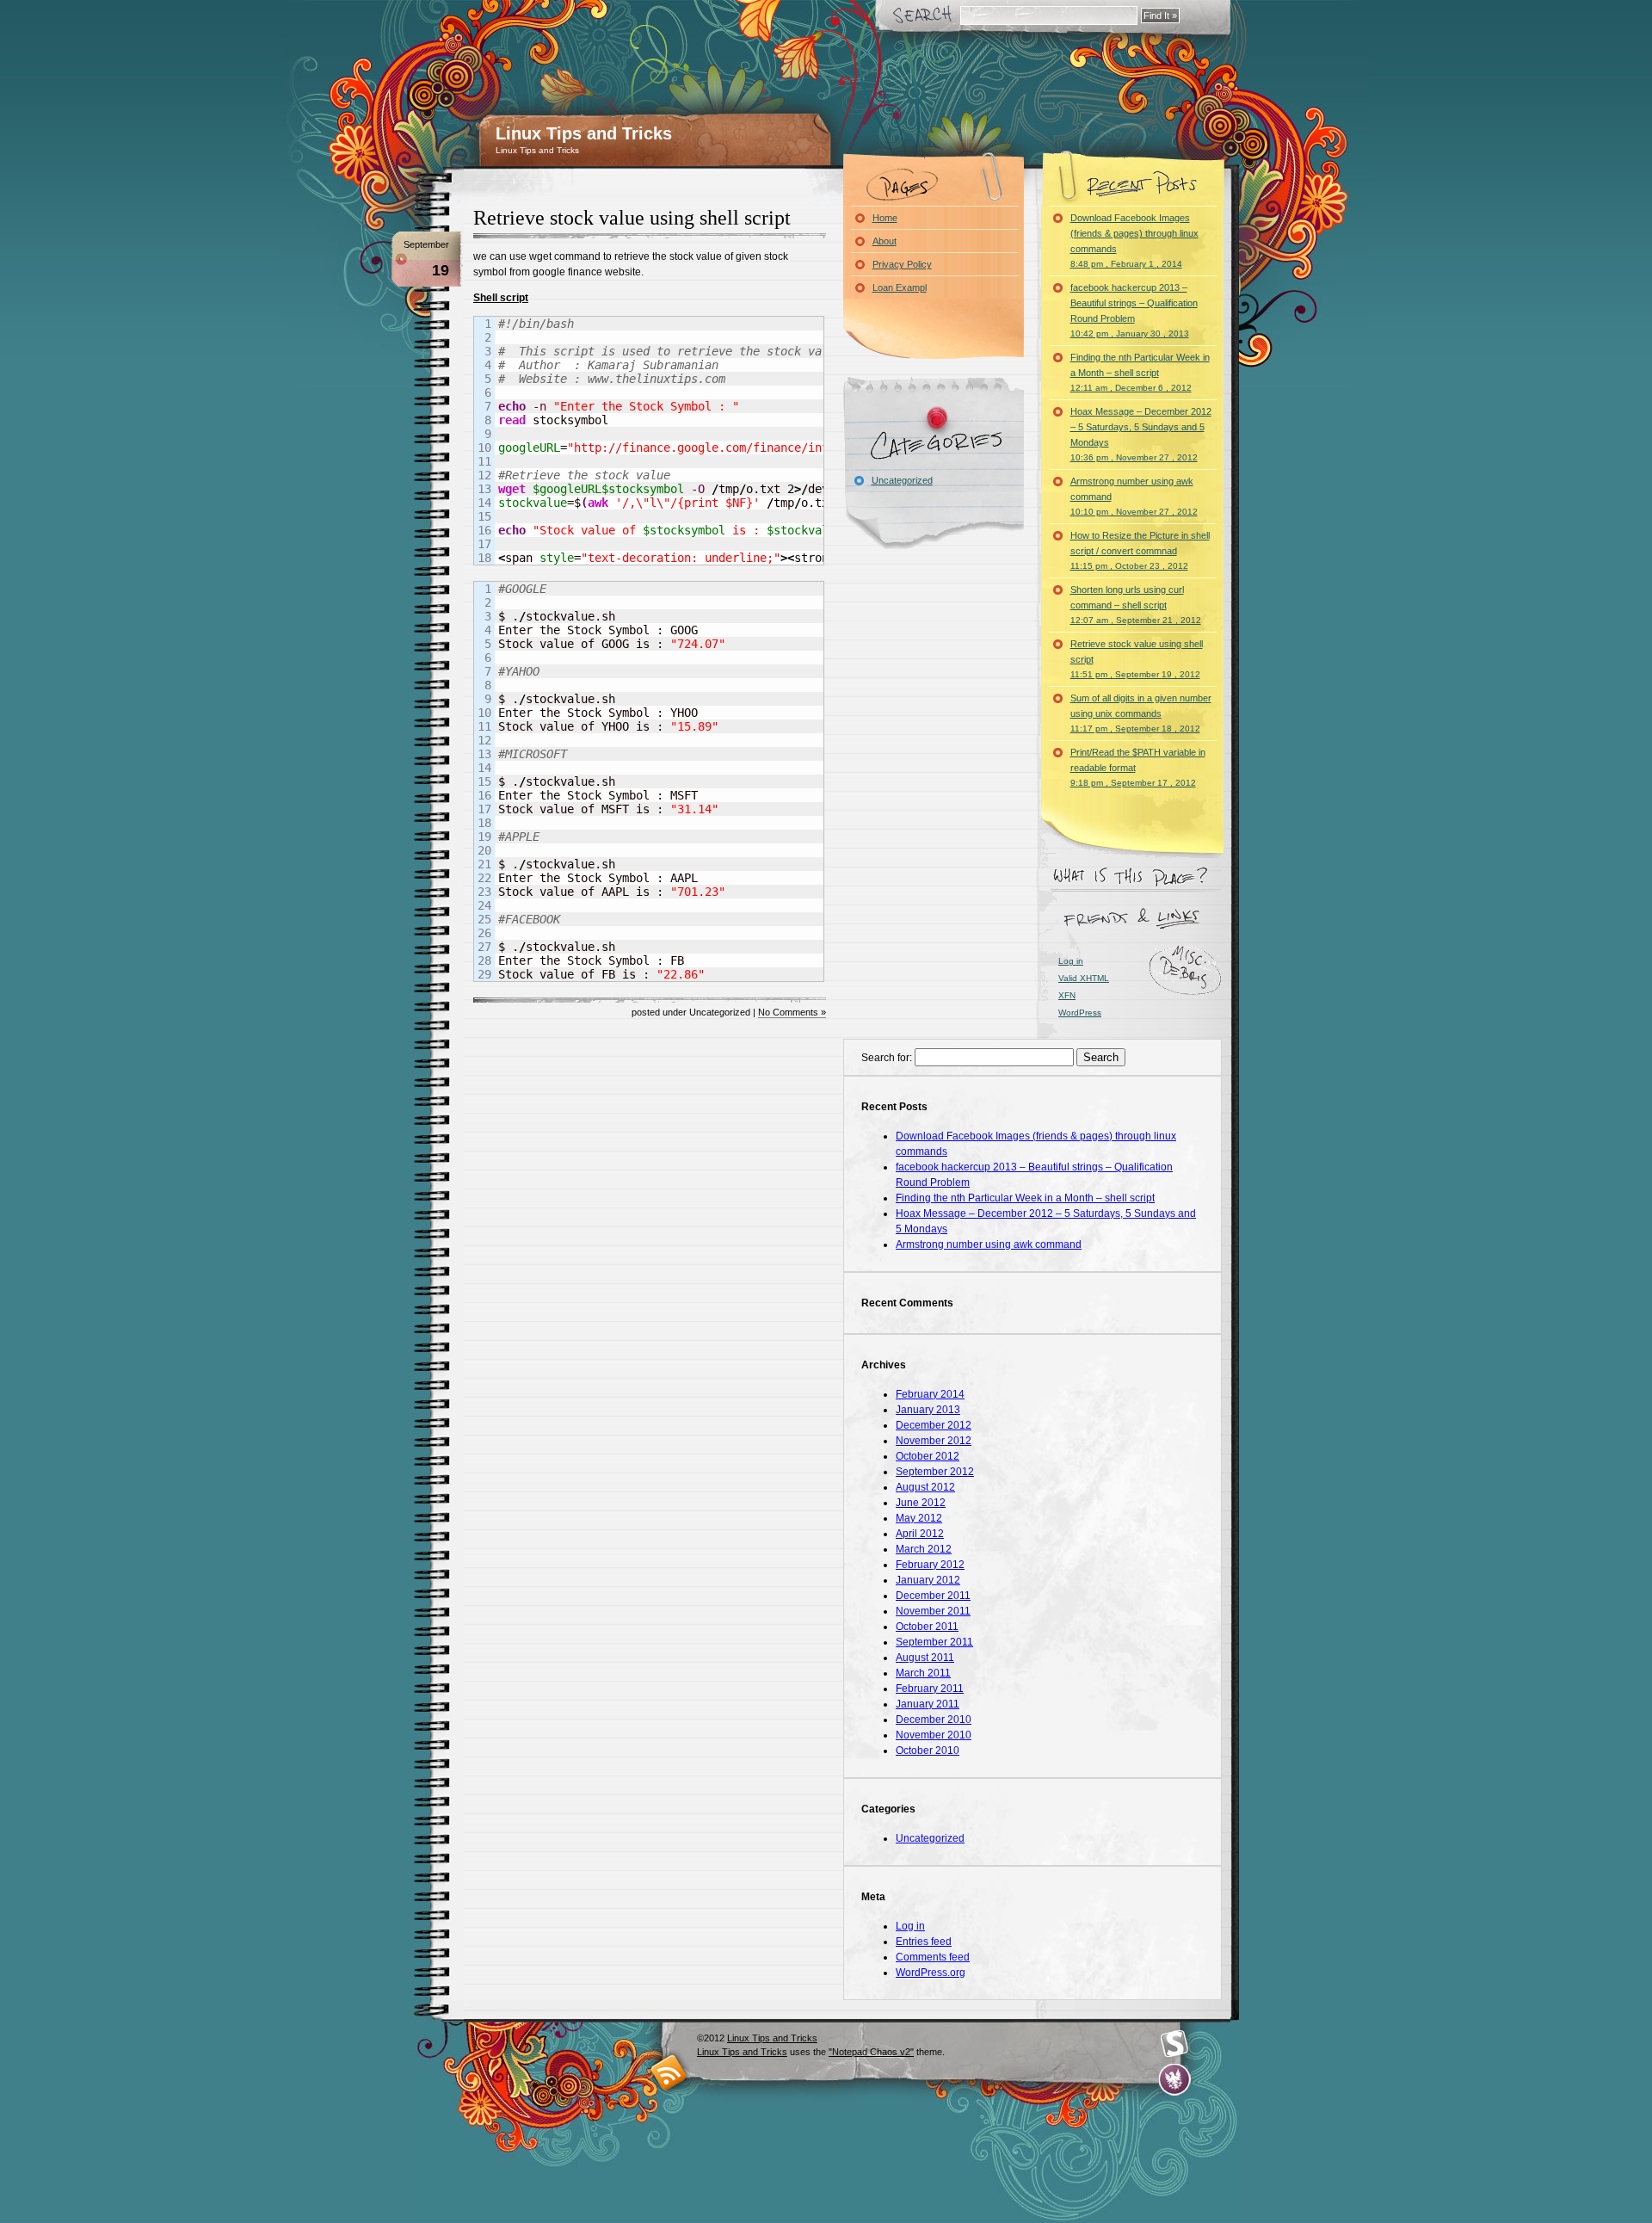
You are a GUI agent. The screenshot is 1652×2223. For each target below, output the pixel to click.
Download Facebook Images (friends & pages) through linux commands (1134, 241)
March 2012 (924, 1549)
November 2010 (934, 1735)
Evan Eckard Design (1175, 2080)
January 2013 (928, 1410)
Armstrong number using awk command (1134, 496)
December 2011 (933, 1596)
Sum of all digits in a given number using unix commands (1141, 713)
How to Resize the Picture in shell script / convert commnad (1140, 550)
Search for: (887, 1058)
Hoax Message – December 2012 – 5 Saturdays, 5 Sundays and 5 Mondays (1141, 434)
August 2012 (925, 1487)
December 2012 (934, 1425)
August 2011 (925, 1658)
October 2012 (928, 1456)
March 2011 (923, 1673)
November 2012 (934, 1441)
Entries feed (924, 1942)
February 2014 (930, 1394)
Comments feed (933, 1957)
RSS (669, 2072)
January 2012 (928, 1580)
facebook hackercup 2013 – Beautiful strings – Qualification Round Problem (1134, 310)
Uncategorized (902, 480)
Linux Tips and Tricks (584, 133)
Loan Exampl (900, 287)
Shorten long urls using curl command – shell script (1136, 605)
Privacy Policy (902, 264)
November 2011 (933, 1611)
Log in (1071, 961)
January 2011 (928, 1704)
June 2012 (921, 1503)
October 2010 (928, 1751)
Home (885, 218)
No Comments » (792, 1012)
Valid (1084, 978)
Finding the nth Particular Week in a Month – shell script (1140, 372)
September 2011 (934, 1642)
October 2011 (927, 1627)
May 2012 (919, 1518)
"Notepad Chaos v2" (871, 2052)
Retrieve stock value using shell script (632, 218)
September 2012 (935, 1472)
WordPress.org (931, 1973)
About (885, 241)
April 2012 (920, 1534)
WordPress (1080, 1013)
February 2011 (930, 1689)
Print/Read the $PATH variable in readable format (1138, 767)
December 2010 (934, 1720)
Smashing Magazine (1174, 2044)
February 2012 (930, 1565)
